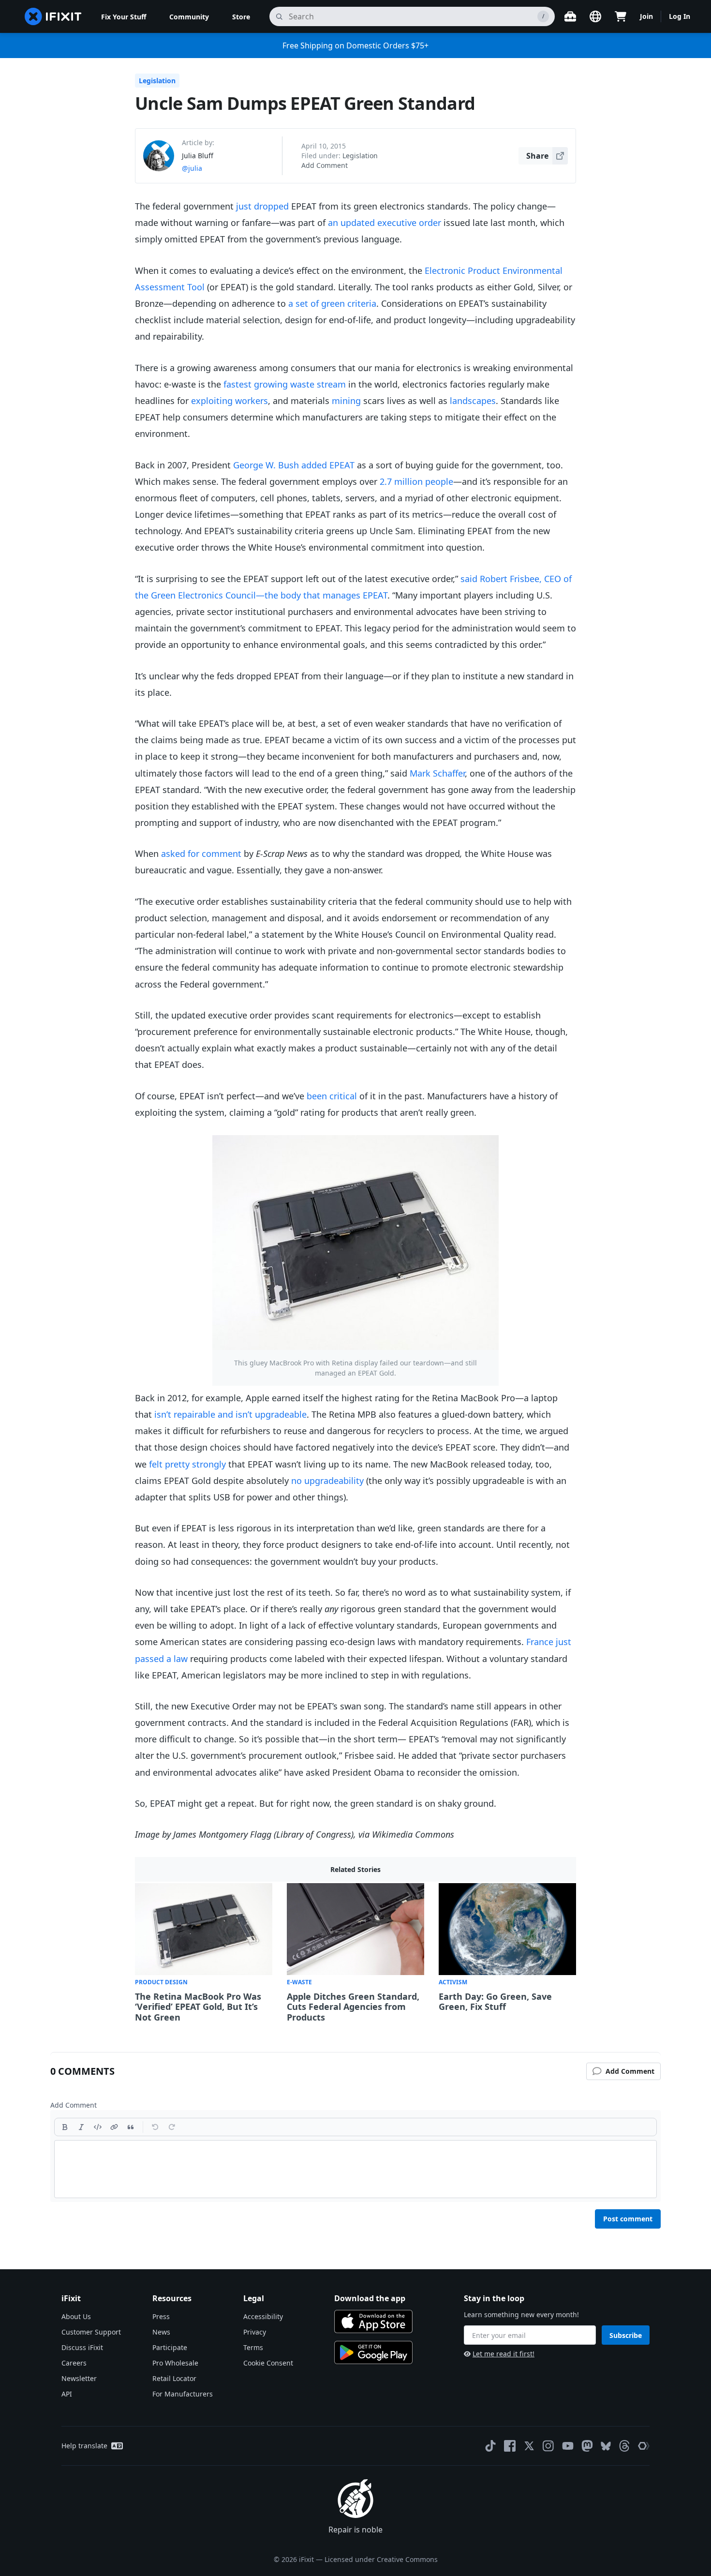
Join (646, 16)
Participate (170, 2347)
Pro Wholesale (175, 2363)
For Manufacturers (183, 2394)
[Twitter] (529, 2446)
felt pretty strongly (187, 1464)
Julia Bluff (198, 156)
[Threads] (624, 2446)
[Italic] (81, 2127)
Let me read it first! (504, 2354)
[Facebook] (510, 2446)
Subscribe (626, 2335)
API (67, 2394)
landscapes (473, 401)
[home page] (53, 16)
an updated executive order (385, 223)
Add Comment (325, 165)
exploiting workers (230, 401)
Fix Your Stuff (124, 17)
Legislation (157, 81)
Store (241, 17)
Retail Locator (174, 2378)
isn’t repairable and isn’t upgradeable (230, 1414)
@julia (192, 168)
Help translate (84, 2446)
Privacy (255, 2332)
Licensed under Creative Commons (381, 2559)
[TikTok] (490, 2446)
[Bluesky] (606, 2446)
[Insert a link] (114, 2127)
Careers (74, 2363)
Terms (253, 2347)
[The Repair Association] (644, 2446)
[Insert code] (98, 2127)
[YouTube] (568, 2446)
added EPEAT (328, 465)
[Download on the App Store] (373, 2321)
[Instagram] (548, 2446)
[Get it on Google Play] (373, 2352)
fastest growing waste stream (285, 384)
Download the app (370, 2298)
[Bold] (65, 2127)
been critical (332, 1096)
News (161, 2332)
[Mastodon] (587, 2446)
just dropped (262, 206)
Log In (680, 16)
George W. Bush (266, 465)
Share (537, 156)
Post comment (628, 2219)
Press (161, 2316)
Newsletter (79, 2378)
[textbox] (355, 2169)
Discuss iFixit (82, 2347)
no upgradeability (327, 1481)
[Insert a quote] (131, 2127)
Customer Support (91, 2332)
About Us (76, 2316)
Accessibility (263, 2316)
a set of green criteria (332, 303)
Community (189, 17)
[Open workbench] (570, 16)
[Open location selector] (595, 16)
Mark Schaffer (437, 773)
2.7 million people (416, 481)
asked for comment (201, 854)
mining (346, 401)
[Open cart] (621, 16)
